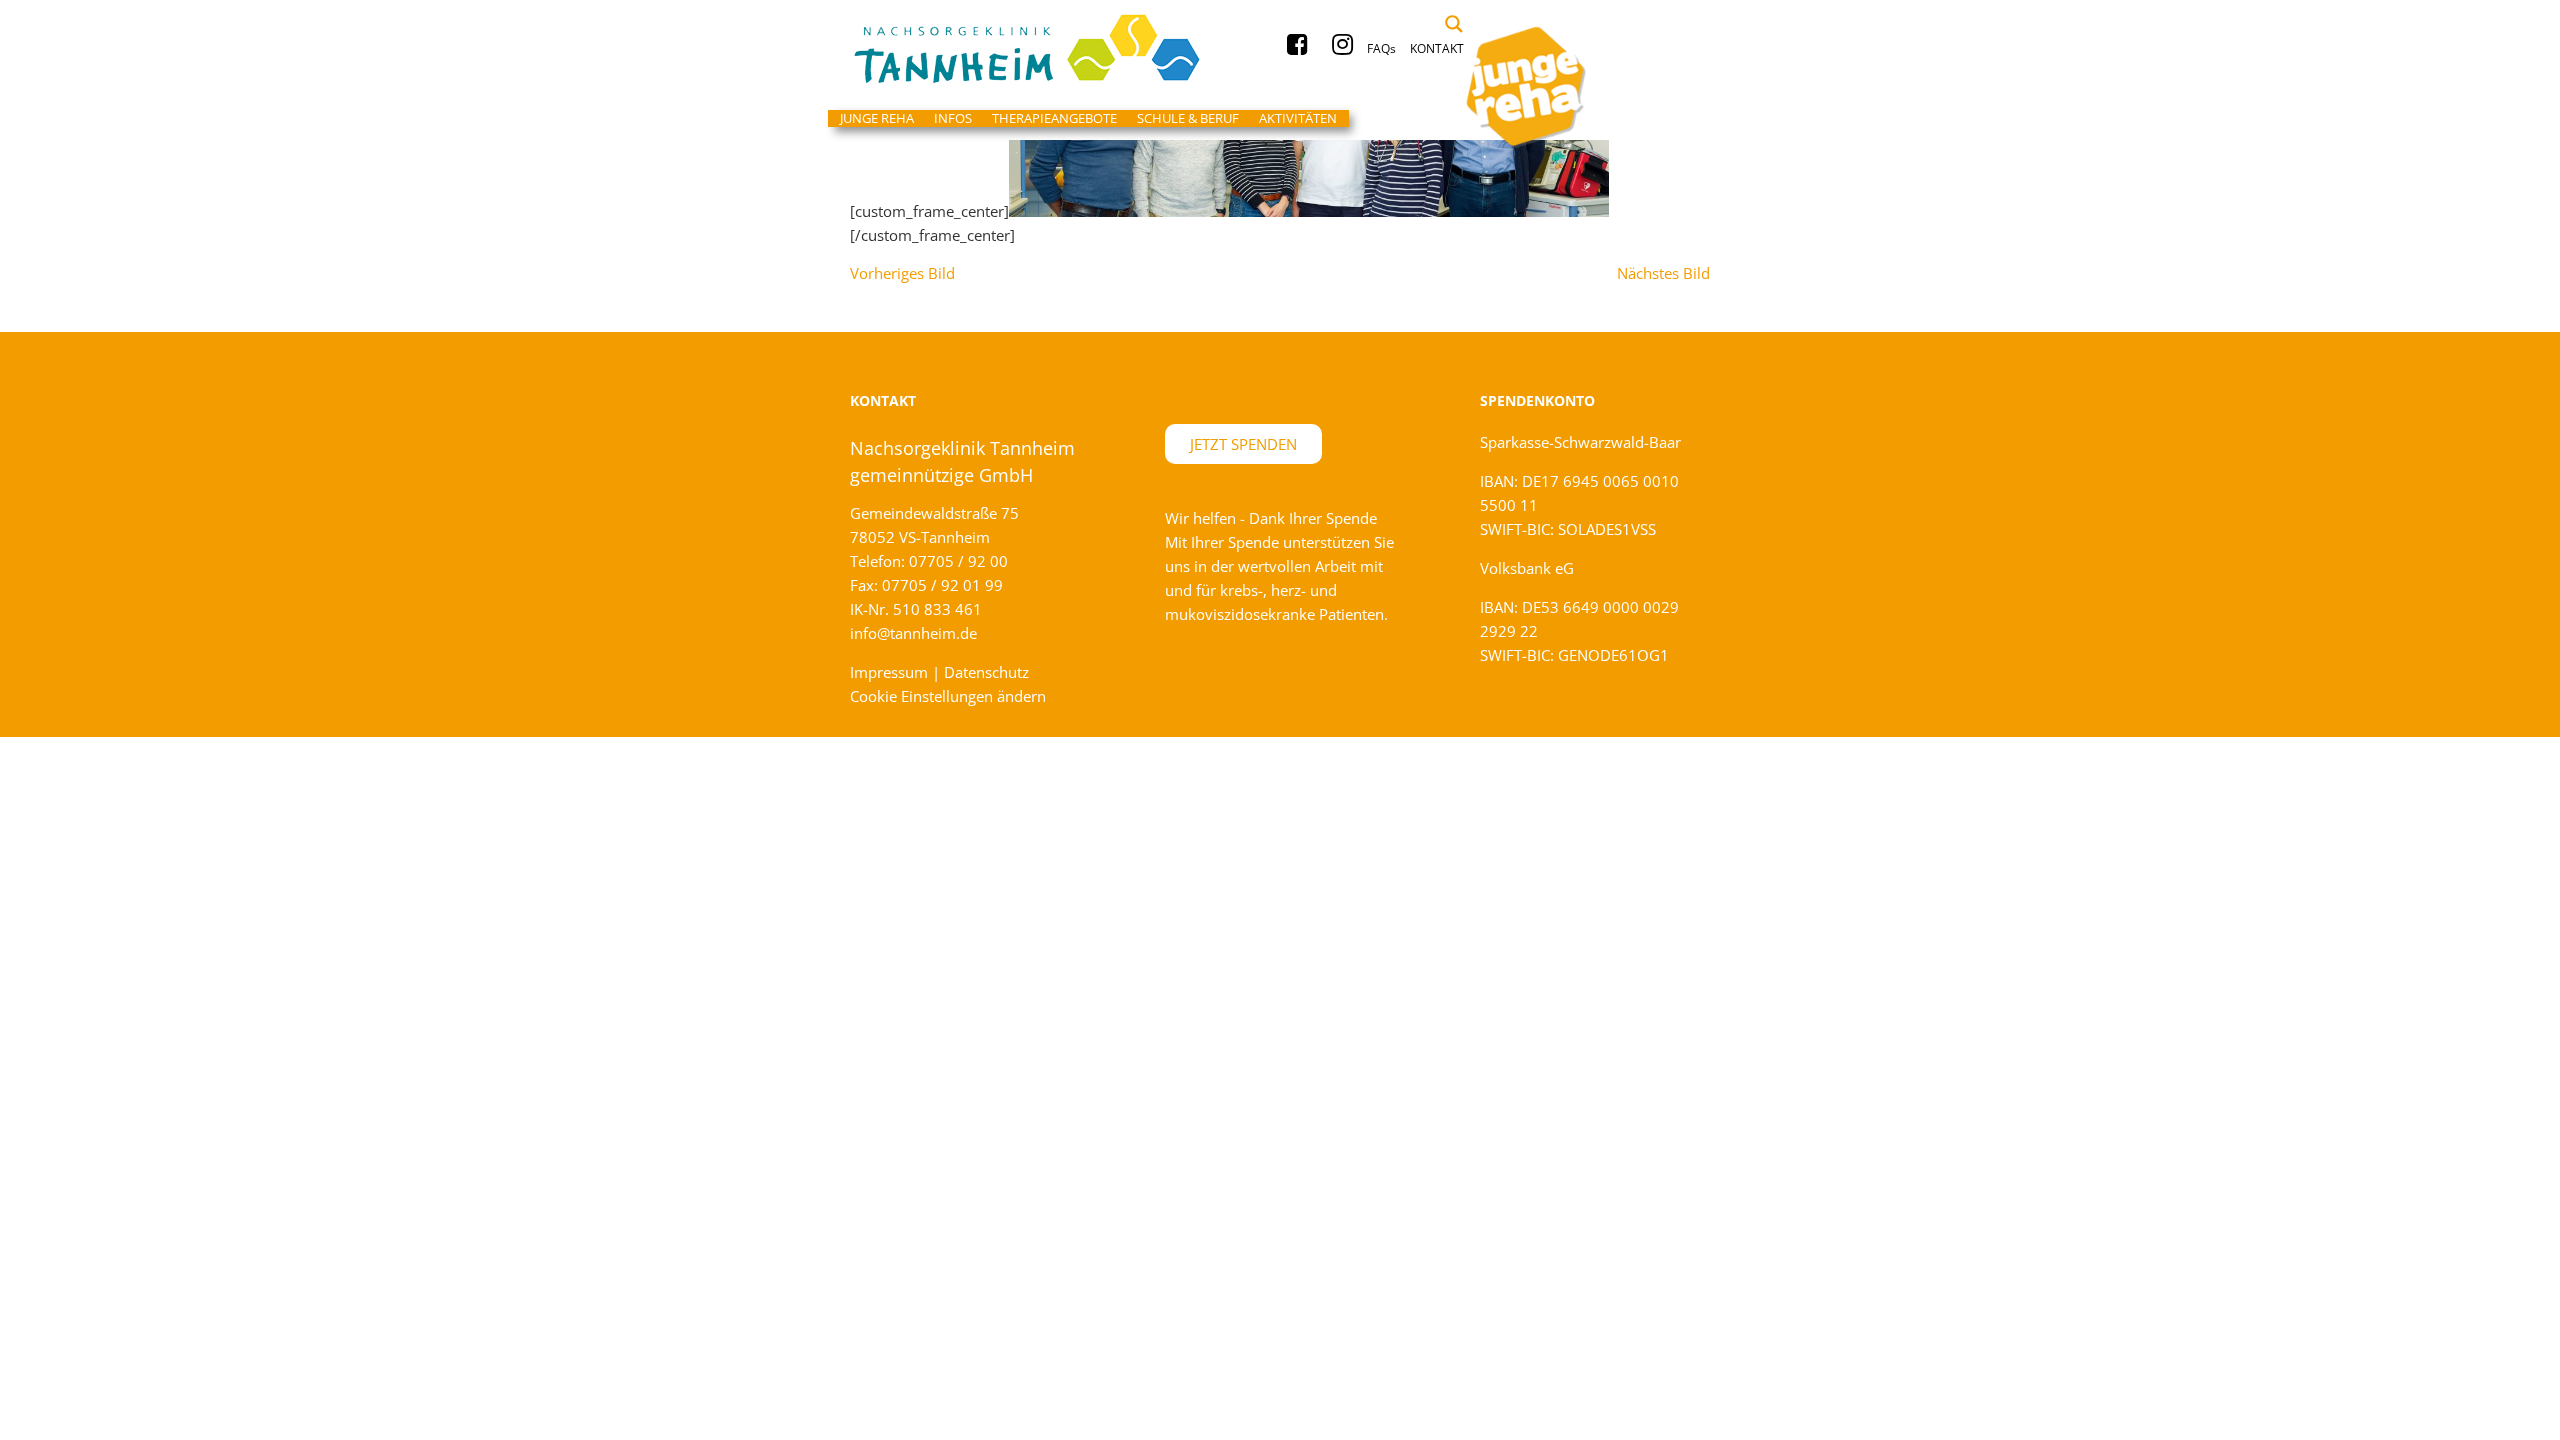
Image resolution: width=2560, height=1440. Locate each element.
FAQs (1381, 48)
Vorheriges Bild (902, 273)
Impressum (889, 672)
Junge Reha (1040, 48)
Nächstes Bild (1663, 273)
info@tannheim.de (913, 633)
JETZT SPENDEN (1243, 444)
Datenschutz (986, 672)
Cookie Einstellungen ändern (948, 696)
